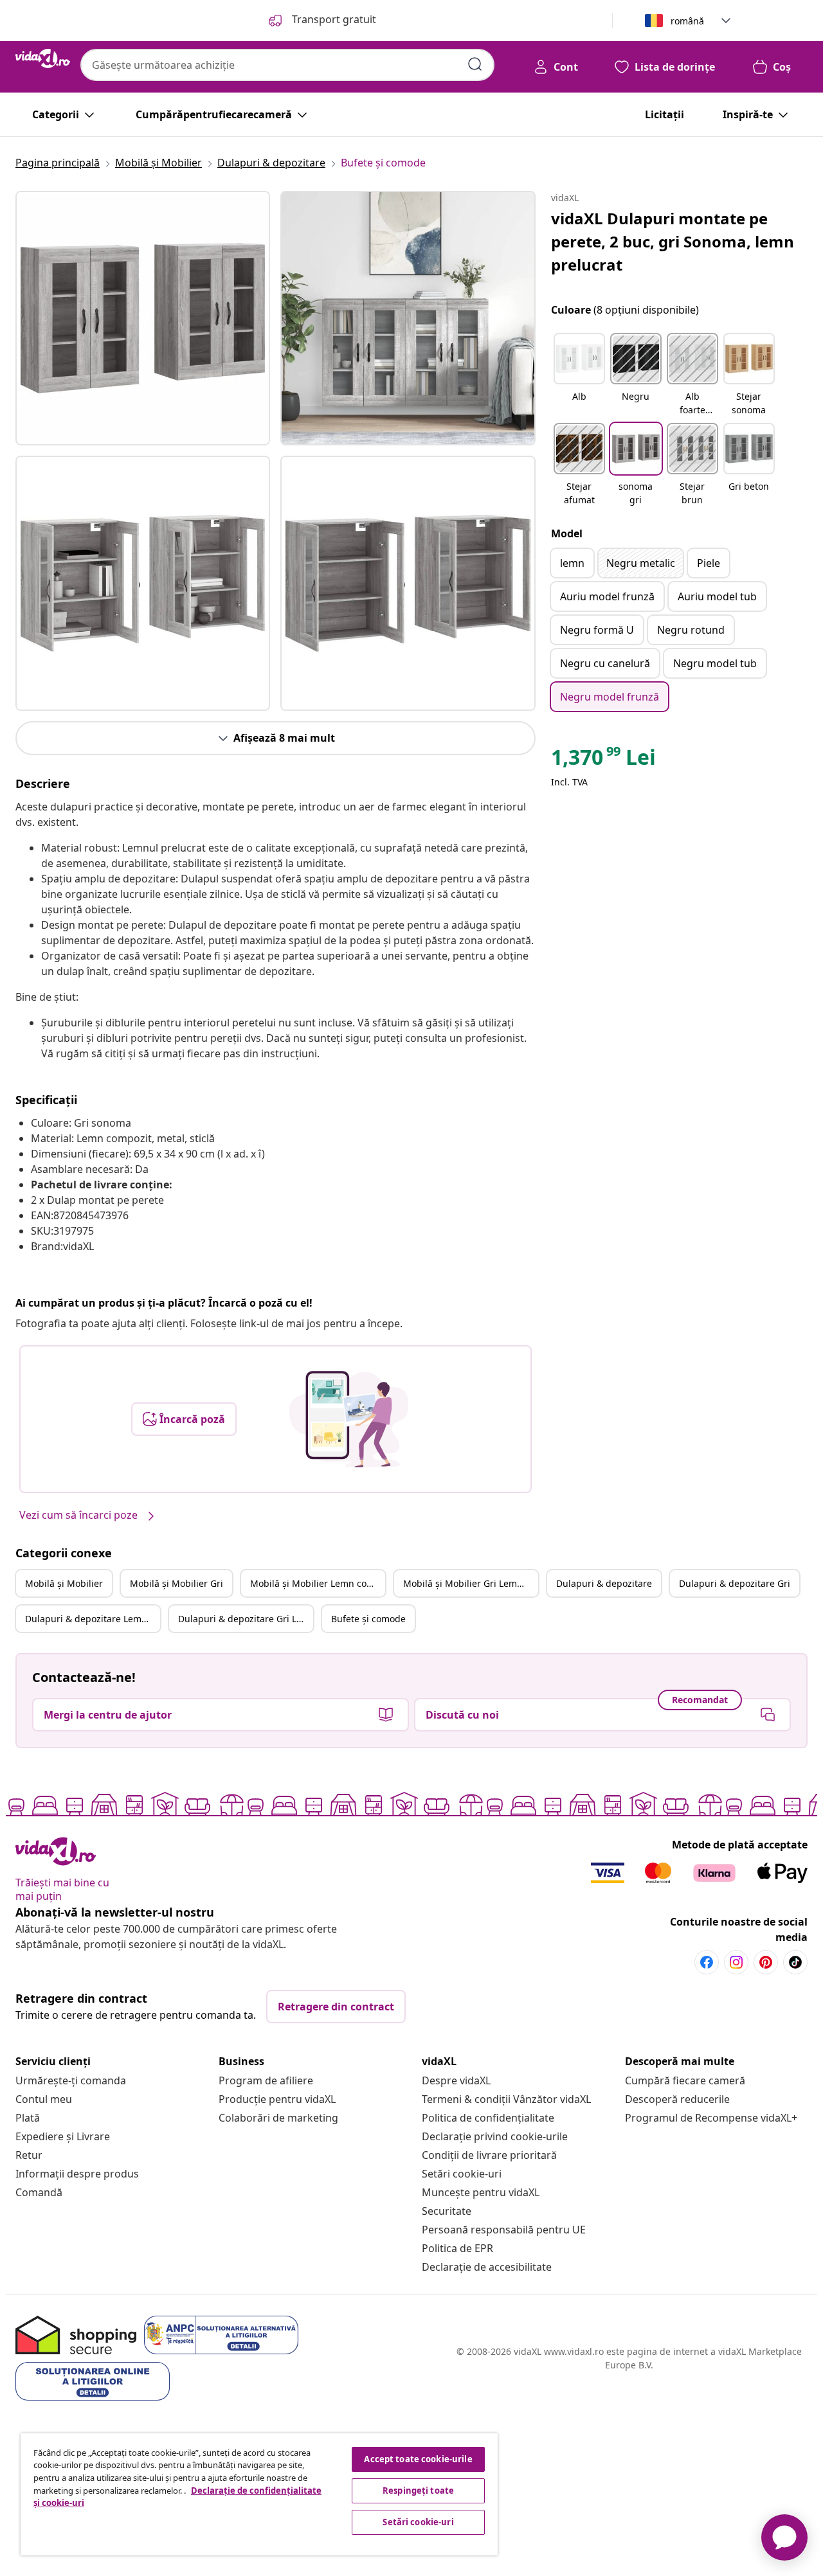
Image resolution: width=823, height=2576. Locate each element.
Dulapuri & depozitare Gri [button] (735, 1583)
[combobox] (287, 65)
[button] (579, 375)
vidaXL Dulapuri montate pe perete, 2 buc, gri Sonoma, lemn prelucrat (673, 241)
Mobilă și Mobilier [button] (64, 1583)
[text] (603, 760)
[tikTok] (795, 1962)
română (687, 21)
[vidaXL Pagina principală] (43, 58)
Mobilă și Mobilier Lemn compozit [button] (318, 1583)
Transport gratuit (333, 19)
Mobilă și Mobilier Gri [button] (176, 1583)
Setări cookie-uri (462, 2174)
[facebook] (707, 1962)
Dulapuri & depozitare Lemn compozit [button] (93, 1619)
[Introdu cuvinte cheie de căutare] (475, 64)
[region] (259, 2494)
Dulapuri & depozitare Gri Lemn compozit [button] (246, 1619)
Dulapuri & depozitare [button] (604, 1583)
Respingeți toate (418, 2491)
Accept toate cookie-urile (418, 2459)
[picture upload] (349, 1419)
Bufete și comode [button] (368, 1619)
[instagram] (736, 1962)
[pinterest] (766, 1962)
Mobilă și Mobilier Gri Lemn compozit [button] (471, 1583)
